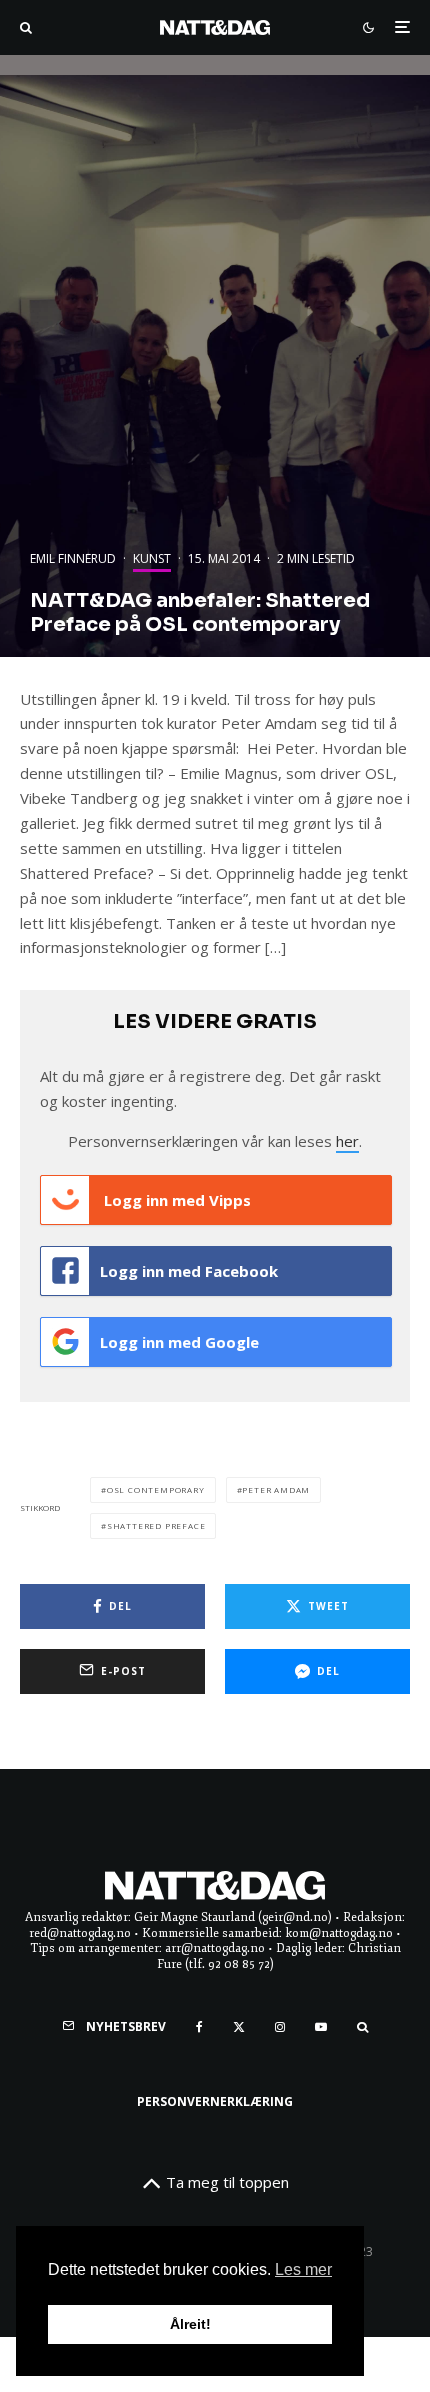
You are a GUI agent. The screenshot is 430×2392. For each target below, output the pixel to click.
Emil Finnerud (73, 558)
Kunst (152, 558)
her (347, 1141)
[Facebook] (199, 2027)
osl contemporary (156, 1489)
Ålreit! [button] (190, 2324)
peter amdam (276, 1489)
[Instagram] (280, 2027)
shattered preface (156, 1525)
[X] (239, 2027)
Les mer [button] (303, 2269)
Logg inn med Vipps (175, 1200)
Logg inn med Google (179, 1342)
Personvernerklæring (215, 2101)
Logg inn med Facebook (189, 1271)
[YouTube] (321, 2027)
